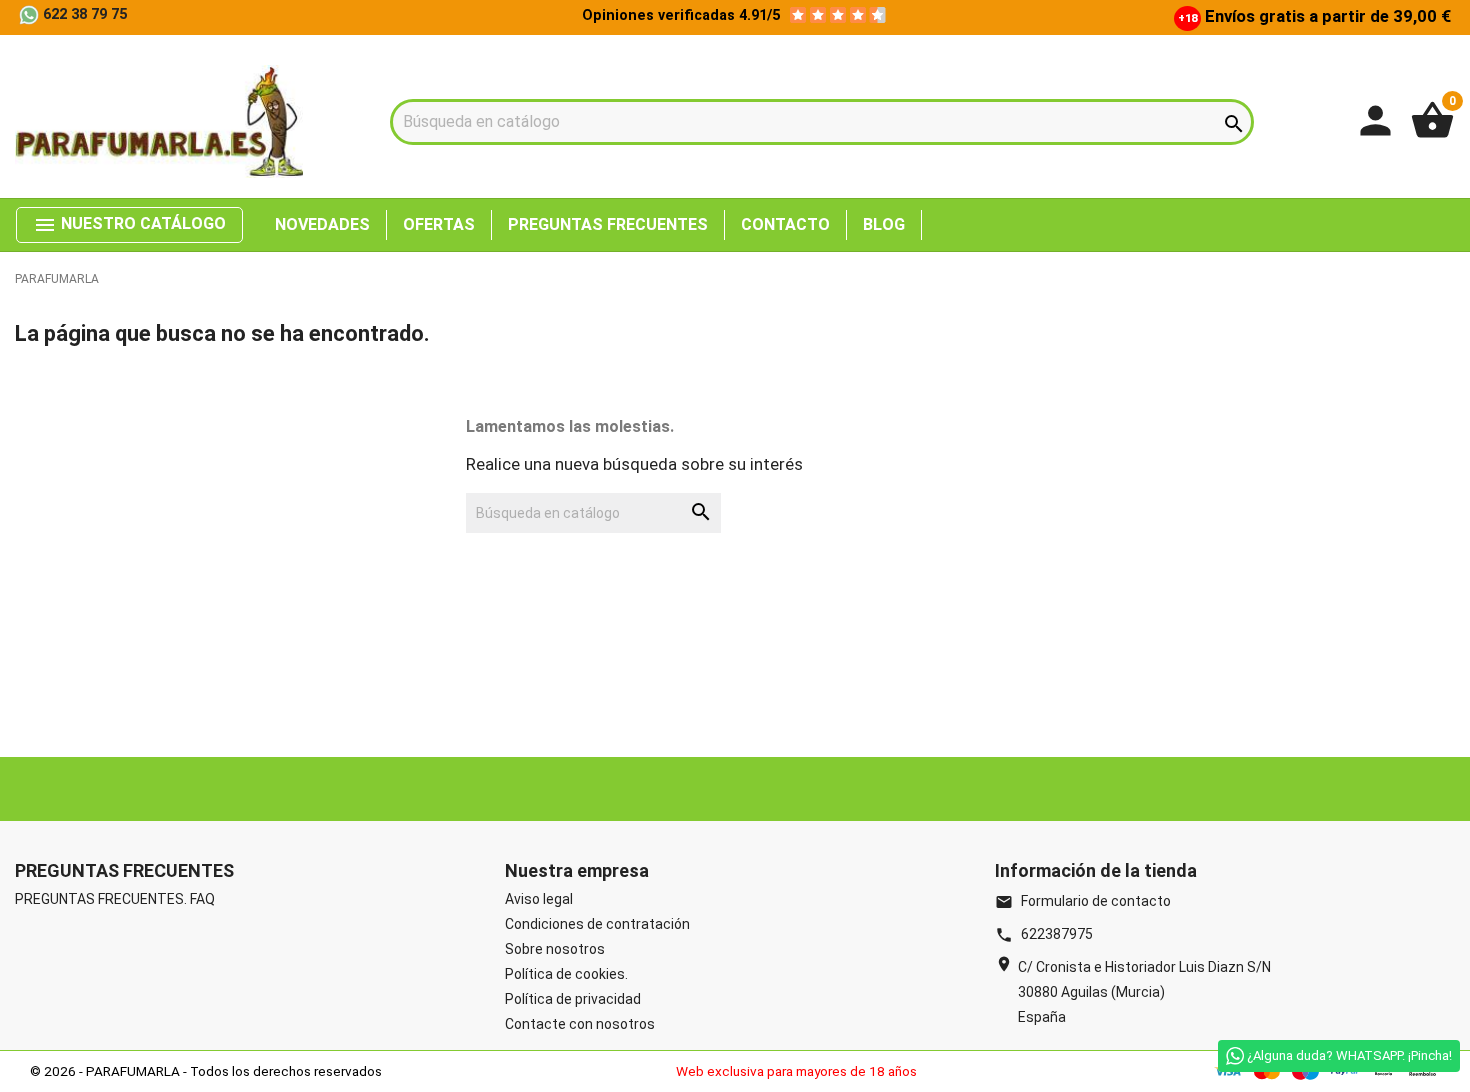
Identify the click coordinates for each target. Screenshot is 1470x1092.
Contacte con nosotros (580, 1024)
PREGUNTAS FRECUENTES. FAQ (115, 899)
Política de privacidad (573, 999)
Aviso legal (539, 899)
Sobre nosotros (555, 949)
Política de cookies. (566, 974)
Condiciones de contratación (597, 924)
